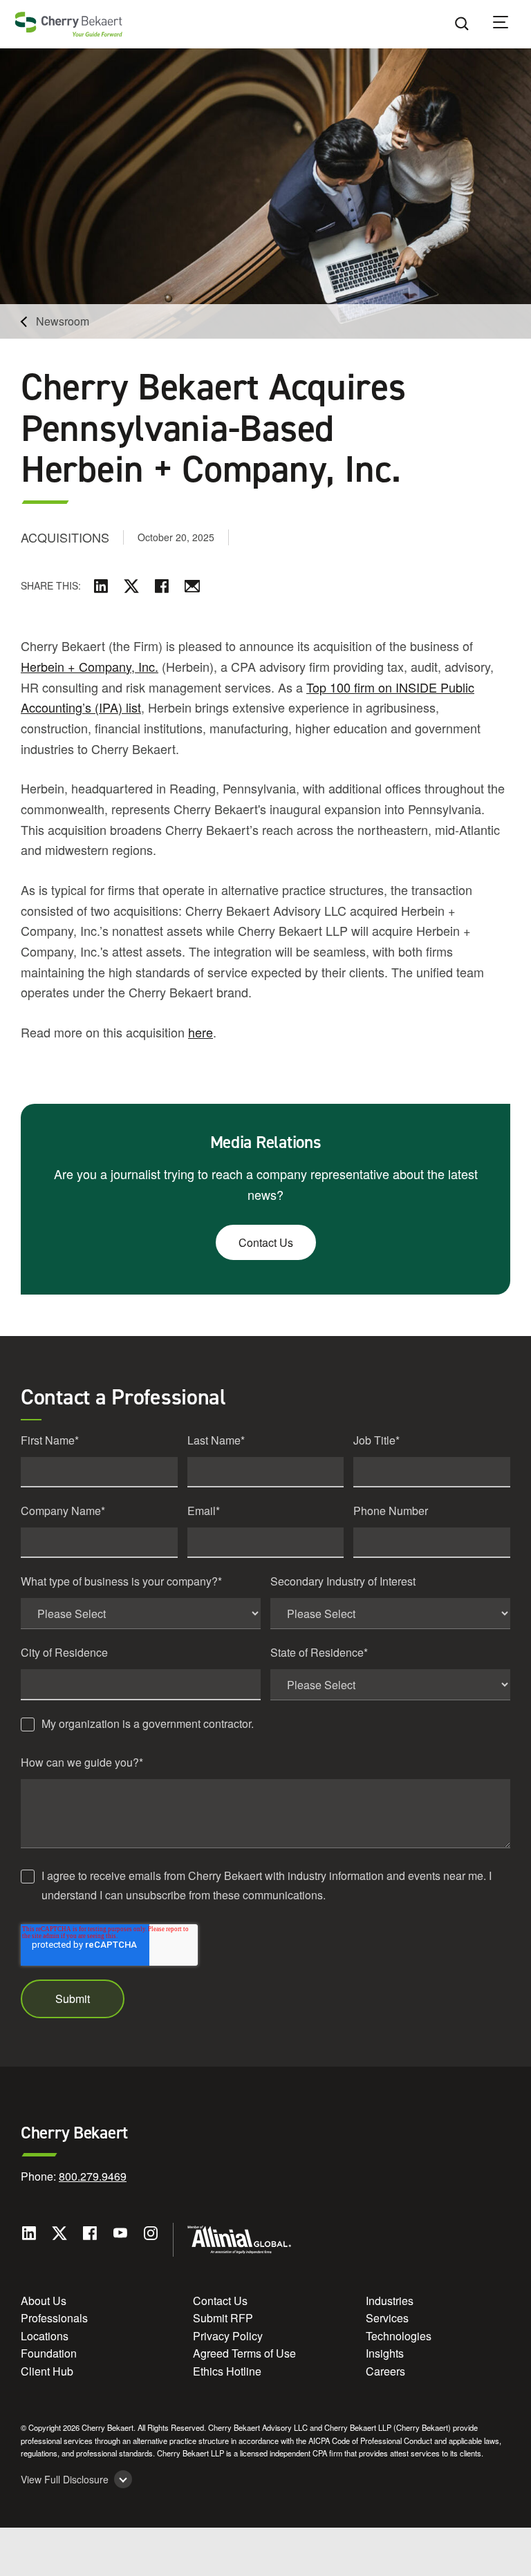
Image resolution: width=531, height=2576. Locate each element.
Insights (385, 2353)
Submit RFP (223, 2318)
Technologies (399, 2336)
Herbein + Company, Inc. (90, 666)
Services (387, 2318)
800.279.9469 (93, 2176)
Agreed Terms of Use (244, 2353)
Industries (390, 2301)
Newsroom (63, 321)
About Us (44, 2301)
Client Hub (47, 2371)
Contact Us (266, 1242)
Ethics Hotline (227, 2371)
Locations (45, 2336)
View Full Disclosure (65, 2480)
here (201, 1032)
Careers (385, 2371)
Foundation (49, 2353)
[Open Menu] (510, 24)
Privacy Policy (228, 2336)
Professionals (54, 2318)
